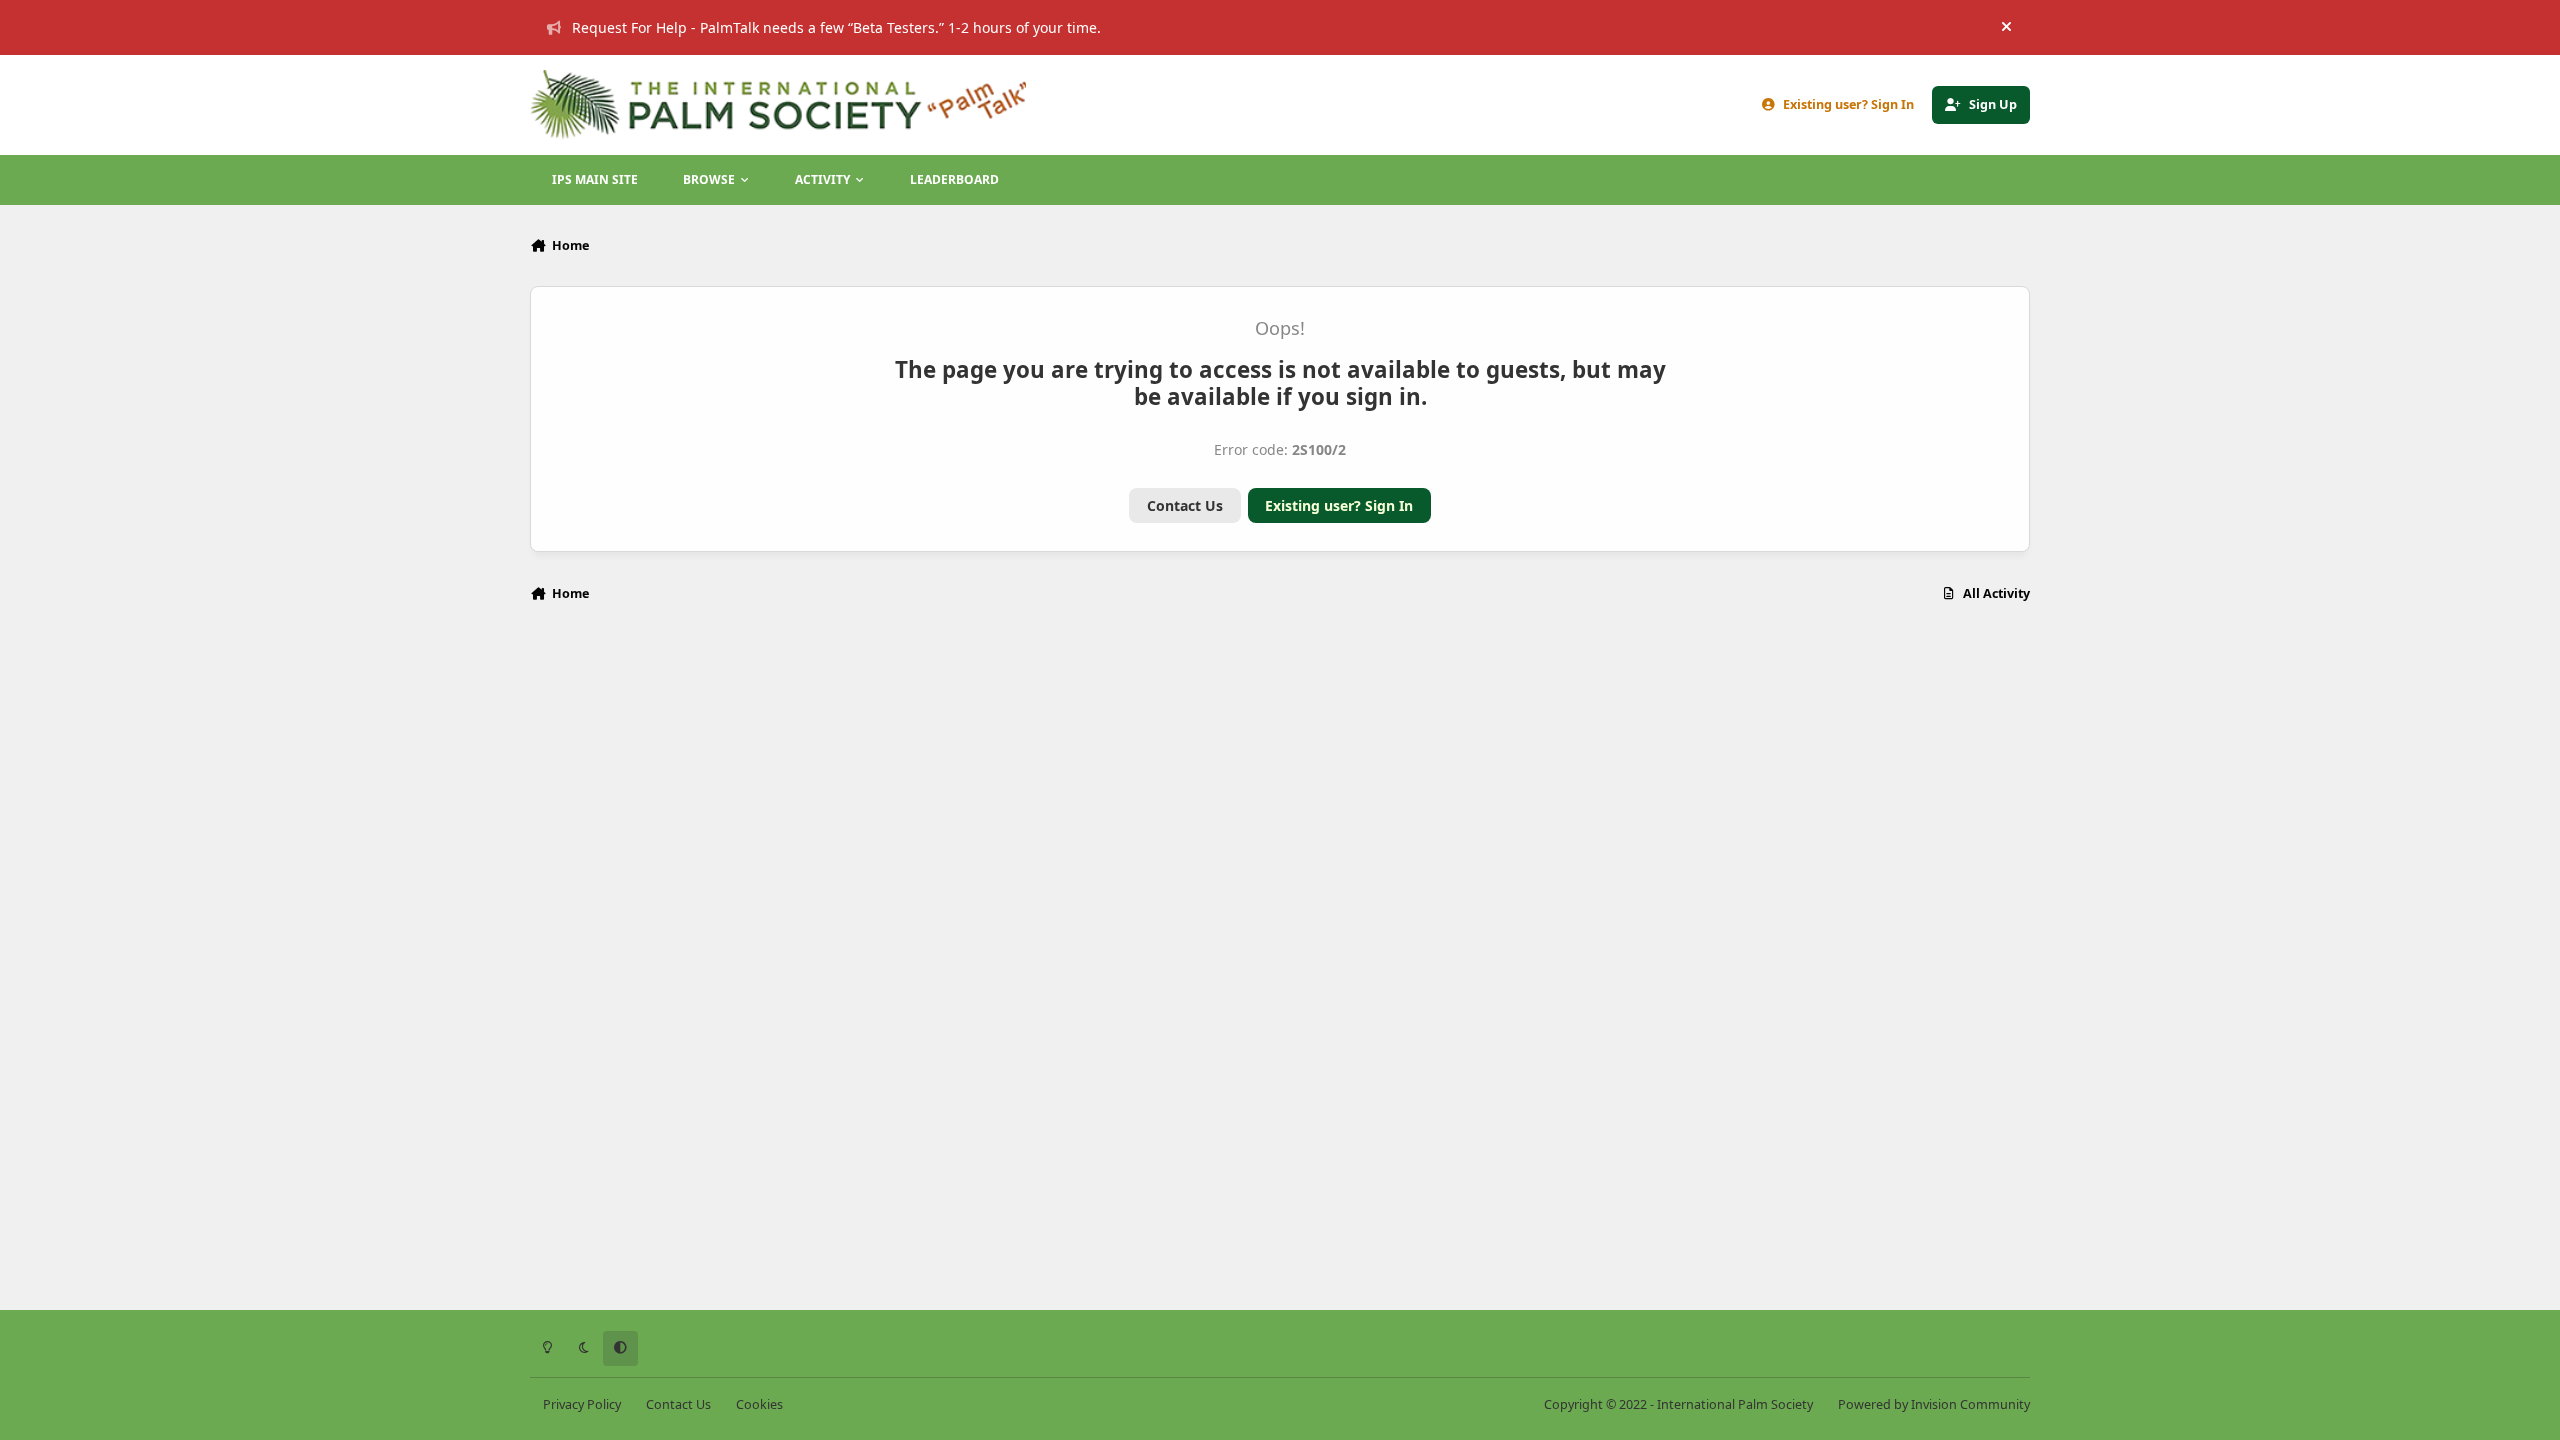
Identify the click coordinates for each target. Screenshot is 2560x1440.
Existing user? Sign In (1339, 505)
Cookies (759, 1404)
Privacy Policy (582, 1404)
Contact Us (1185, 505)
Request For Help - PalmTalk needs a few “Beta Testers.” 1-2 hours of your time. (836, 27)
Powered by (1934, 1404)
